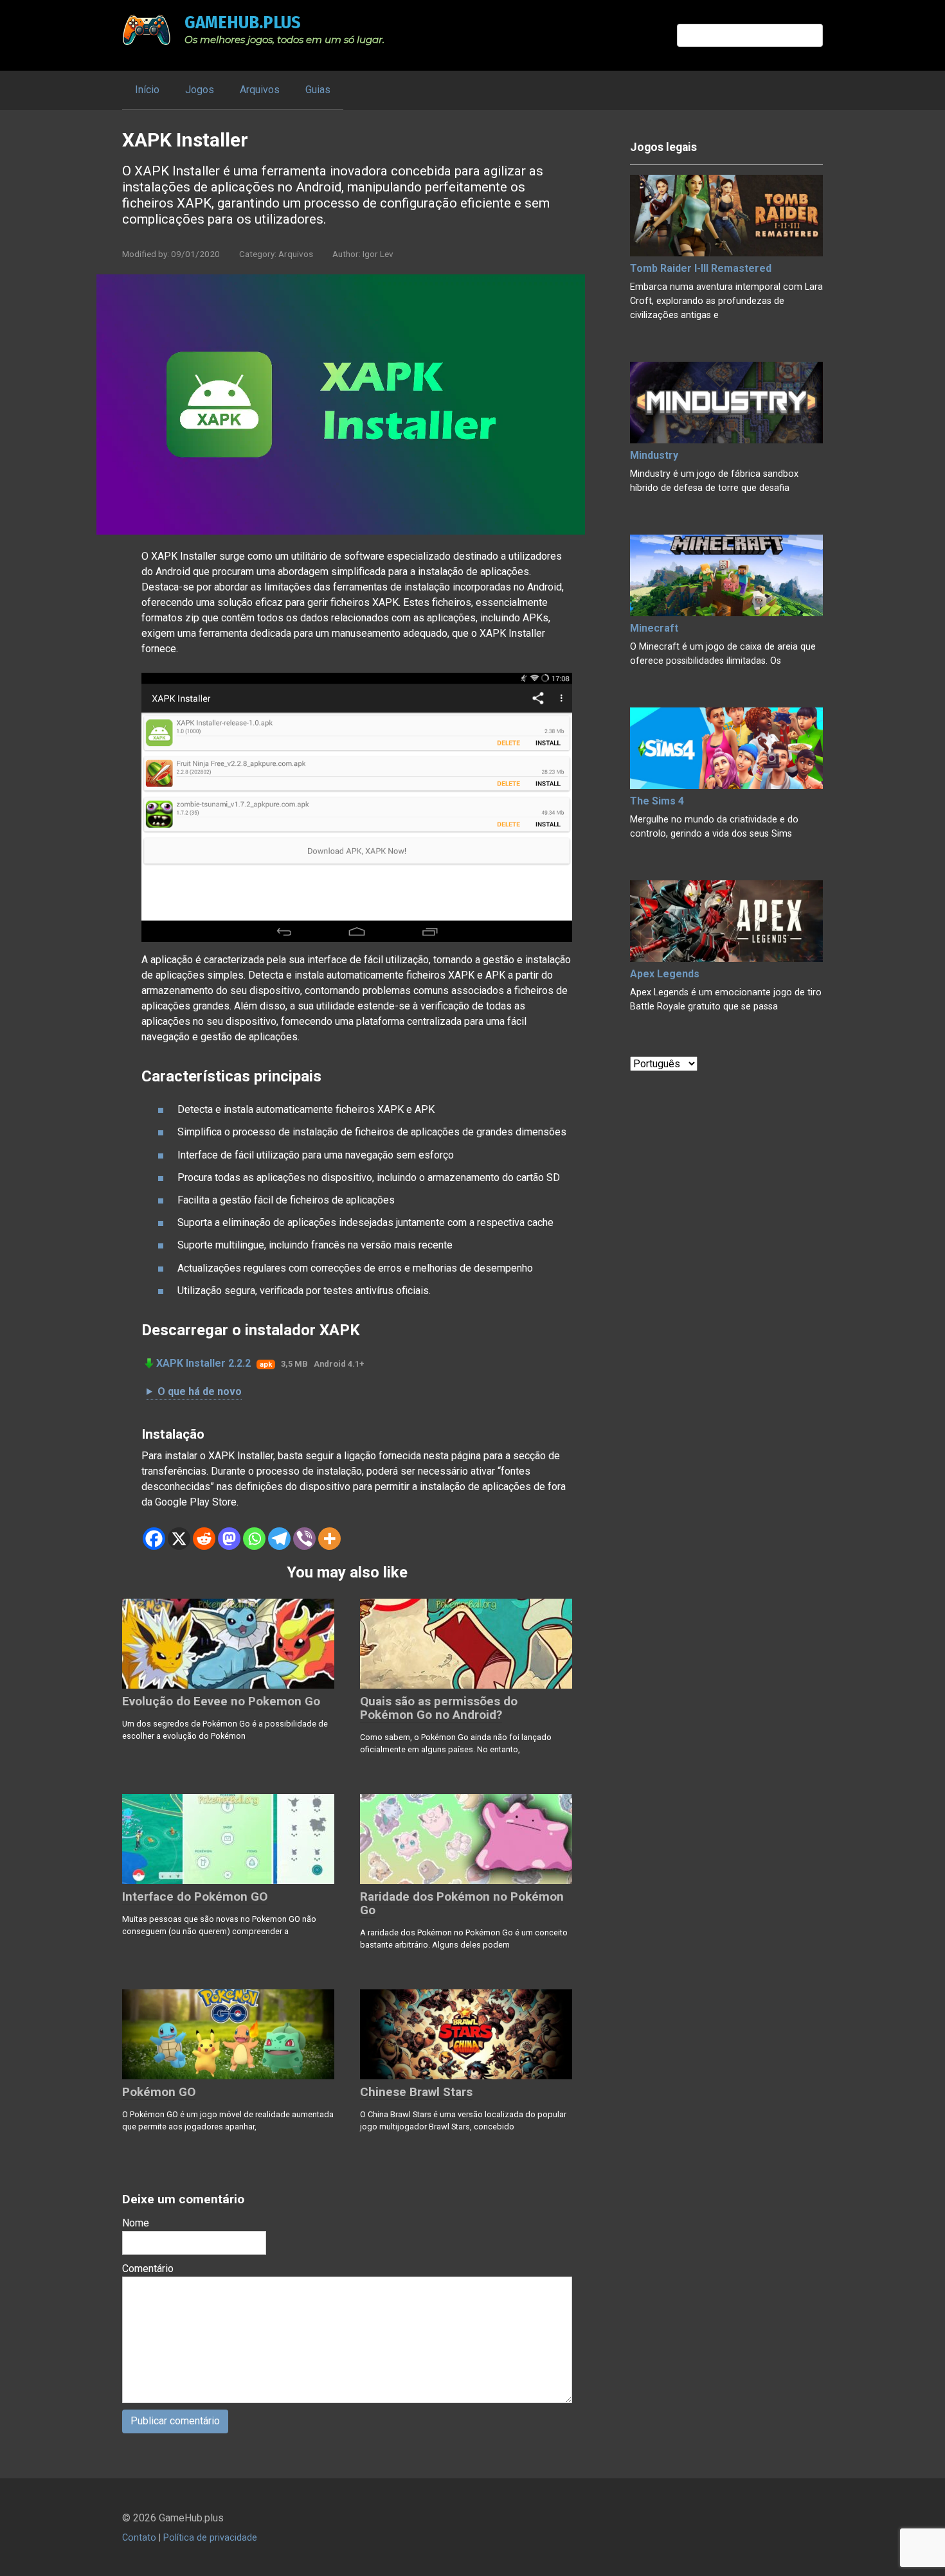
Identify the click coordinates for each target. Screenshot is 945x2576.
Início (147, 90)
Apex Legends (665, 974)
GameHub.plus (243, 22)
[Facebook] (154, 1539)
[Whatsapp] (254, 1539)
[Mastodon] (229, 1539)
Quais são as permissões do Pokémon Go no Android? (439, 1708)
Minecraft (654, 628)
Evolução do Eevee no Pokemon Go (221, 1701)
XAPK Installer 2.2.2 (203, 1363)
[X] (179, 1539)
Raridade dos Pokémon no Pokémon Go (462, 1903)
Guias (318, 90)
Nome (136, 2223)
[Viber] (304, 1539)
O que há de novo (200, 1391)
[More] (329, 1539)
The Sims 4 (657, 801)
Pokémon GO (159, 2092)
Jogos (200, 90)
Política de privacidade (210, 2538)
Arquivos (260, 90)
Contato (139, 2538)
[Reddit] (204, 1539)
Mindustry (654, 455)
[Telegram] (279, 1539)
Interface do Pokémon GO (195, 1896)
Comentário (148, 2269)
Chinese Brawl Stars (416, 2092)
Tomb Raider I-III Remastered (701, 268)
